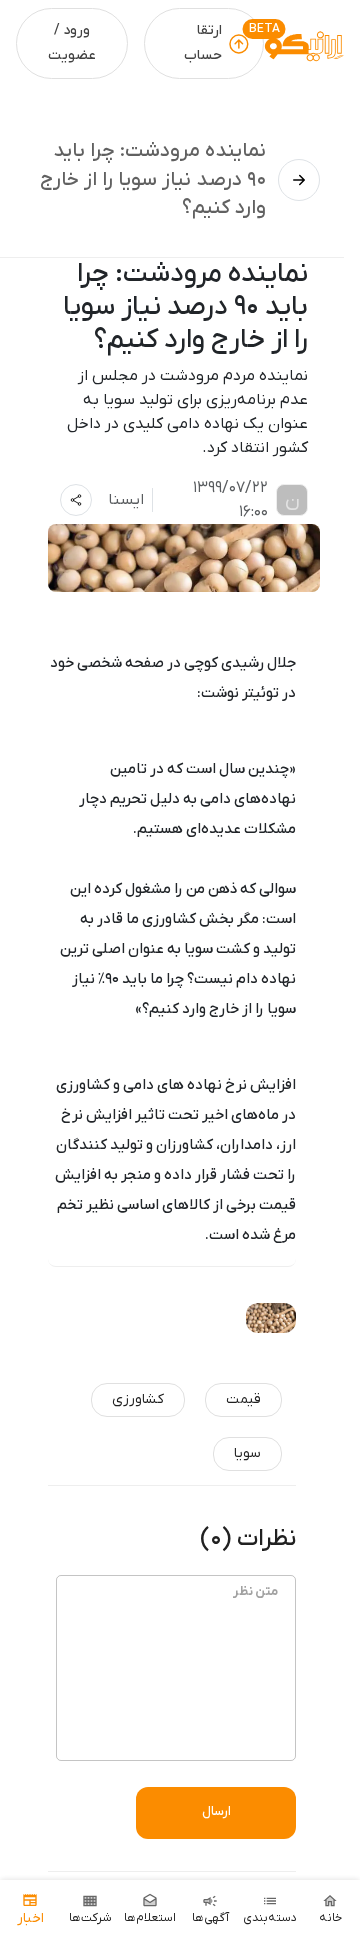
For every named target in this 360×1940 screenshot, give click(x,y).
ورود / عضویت (72, 43)
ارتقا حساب (203, 43)
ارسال (216, 1811)
